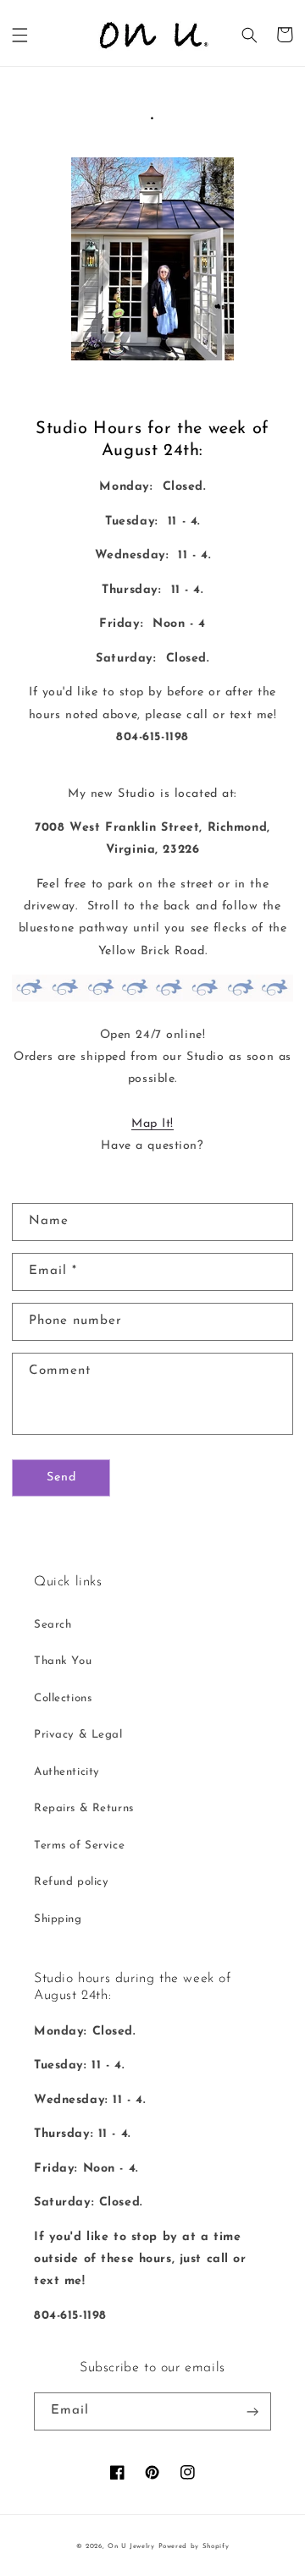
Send (61, 1477)
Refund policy (71, 1882)
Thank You (63, 1661)
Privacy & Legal (78, 1735)
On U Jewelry (131, 2546)
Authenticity (67, 1772)
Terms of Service (79, 1845)
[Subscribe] (252, 2411)
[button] (20, 35)
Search (53, 1625)
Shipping (58, 1919)
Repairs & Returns (84, 1808)
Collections (63, 1698)
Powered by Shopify (194, 2546)
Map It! (152, 1124)
